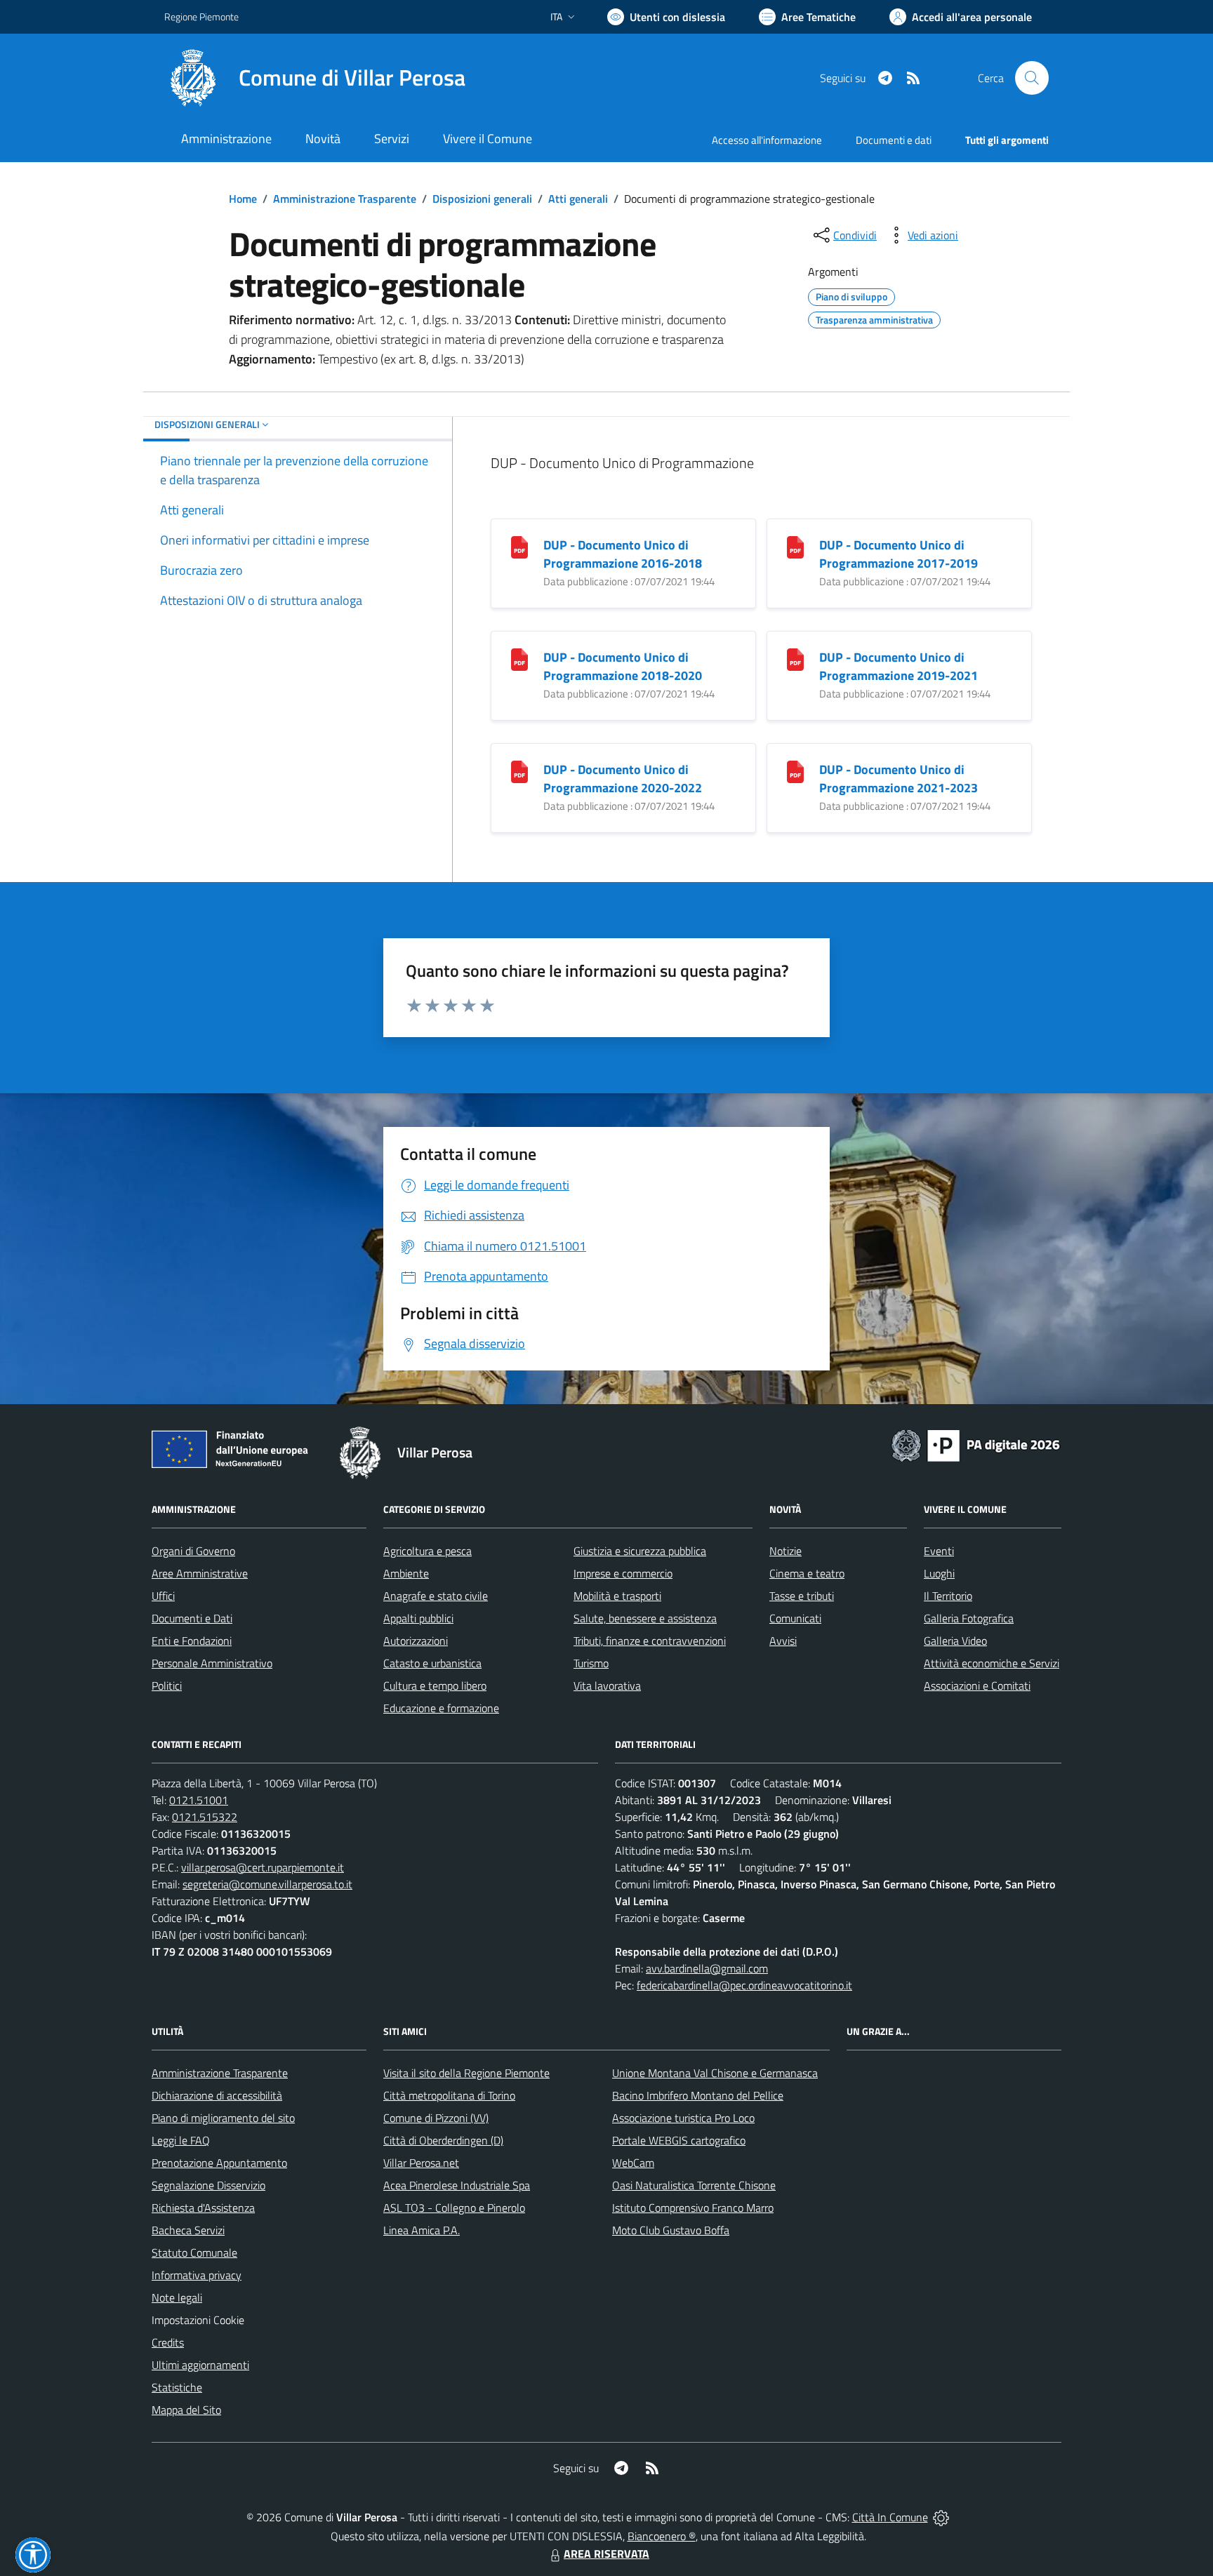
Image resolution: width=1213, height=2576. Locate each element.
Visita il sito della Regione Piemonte (466, 2073)
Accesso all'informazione (767, 140)
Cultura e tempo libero (435, 1686)
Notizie (786, 1551)
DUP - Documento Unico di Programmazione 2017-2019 (899, 554)
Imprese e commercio (623, 1573)
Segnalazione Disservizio (208, 2185)
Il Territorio (948, 1596)
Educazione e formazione (441, 1708)
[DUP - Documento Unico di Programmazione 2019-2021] (795, 659)
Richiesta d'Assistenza (203, 2208)
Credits (168, 2342)
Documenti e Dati (192, 1618)
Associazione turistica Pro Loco (683, 2118)
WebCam (633, 2163)
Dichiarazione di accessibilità (217, 2095)
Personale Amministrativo (212, 1663)
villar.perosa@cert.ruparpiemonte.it (263, 1867)
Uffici (163, 1596)
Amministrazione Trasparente (345, 199)
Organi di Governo (193, 1551)
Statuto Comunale (194, 2253)
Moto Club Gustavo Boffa (671, 2230)
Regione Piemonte (201, 16)
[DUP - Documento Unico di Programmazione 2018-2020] (519, 659)
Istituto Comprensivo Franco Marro (693, 2208)
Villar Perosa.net (421, 2163)
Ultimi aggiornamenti (200, 2365)
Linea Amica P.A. (422, 2230)
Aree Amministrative (200, 1573)
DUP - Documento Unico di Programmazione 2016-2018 (623, 554)
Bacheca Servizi (188, 2230)
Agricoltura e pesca (427, 1551)
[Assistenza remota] (941, 2517)
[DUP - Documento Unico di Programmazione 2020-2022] (519, 771)
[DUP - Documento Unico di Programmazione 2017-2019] (795, 546)
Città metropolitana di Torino (449, 2095)
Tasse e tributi (802, 1596)
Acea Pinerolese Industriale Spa (457, 2185)
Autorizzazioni (416, 1641)
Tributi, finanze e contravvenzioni (650, 1641)
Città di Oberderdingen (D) (443, 2140)
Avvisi (783, 1641)
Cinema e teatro (807, 1573)
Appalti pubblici (418, 1618)
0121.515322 (205, 1817)
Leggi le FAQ (181, 2140)
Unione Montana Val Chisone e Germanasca (715, 2073)
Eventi (939, 1551)
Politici (167, 1686)
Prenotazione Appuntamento (219, 2163)
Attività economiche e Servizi (992, 1663)
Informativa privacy (197, 2275)
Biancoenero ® (662, 2536)
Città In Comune (890, 2517)
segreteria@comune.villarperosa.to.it (267, 1884)
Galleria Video (955, 1641)
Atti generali (578, 199)
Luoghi (939, 1573)
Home (243, 199)
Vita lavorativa (607, 1686)
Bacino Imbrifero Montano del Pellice (698, 2095)
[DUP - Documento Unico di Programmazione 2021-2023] (795, 771)
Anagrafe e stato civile (436, 1596)
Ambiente (406, 1573)
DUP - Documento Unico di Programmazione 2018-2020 (623, 666)
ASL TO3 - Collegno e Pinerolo (454, 2208)
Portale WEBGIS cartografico (679, 2140)
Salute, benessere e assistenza (645, 1618)
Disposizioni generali (482, 199)
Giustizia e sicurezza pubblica (640, 1551)
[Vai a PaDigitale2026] (976, 1444)
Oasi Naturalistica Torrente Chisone (694, 2185)
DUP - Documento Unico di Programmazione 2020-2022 (623, 779)
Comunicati (795, 1618)
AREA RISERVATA (606, 2554)
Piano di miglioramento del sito (223, 2118)
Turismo (591, 1663)
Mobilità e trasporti (617, 1596)
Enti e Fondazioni (192, 1641)
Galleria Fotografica (969, 1618)
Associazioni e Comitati (977, 1686)
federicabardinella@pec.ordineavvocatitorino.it (744, 1985)
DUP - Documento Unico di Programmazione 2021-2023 (899, 779)
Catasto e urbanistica (432, 1663)
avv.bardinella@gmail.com (707, 1968)
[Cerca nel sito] (1032, 78)
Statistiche (177, 2387)
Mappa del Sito (186, 2410)
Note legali (177, 2297)
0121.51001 (199, 1800)
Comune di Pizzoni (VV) (436, 2118)
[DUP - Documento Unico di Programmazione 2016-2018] (519, 546)
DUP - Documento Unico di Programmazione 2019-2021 (899, 666)
